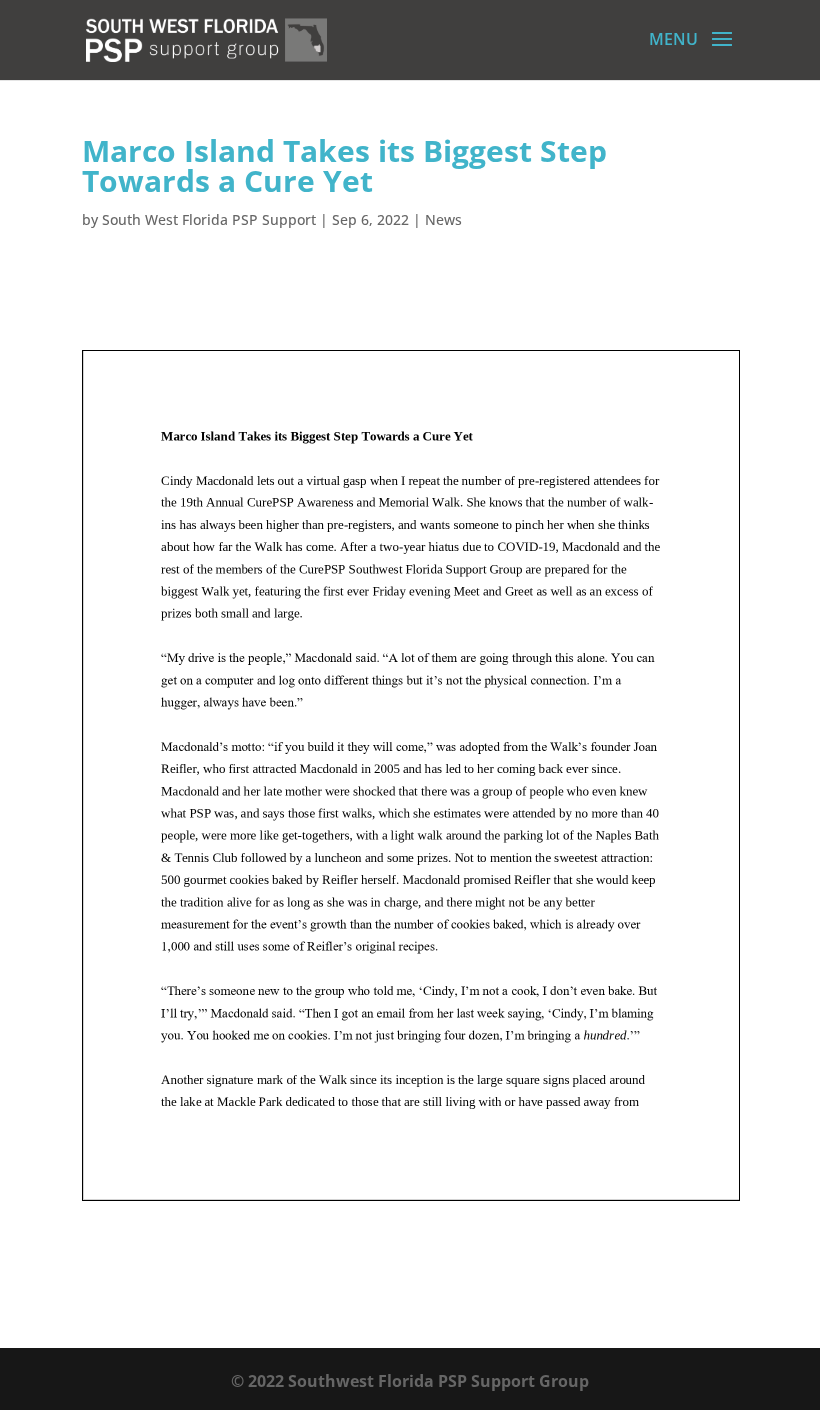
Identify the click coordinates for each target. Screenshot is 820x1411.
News (443, 219)
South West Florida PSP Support (209, 219)
